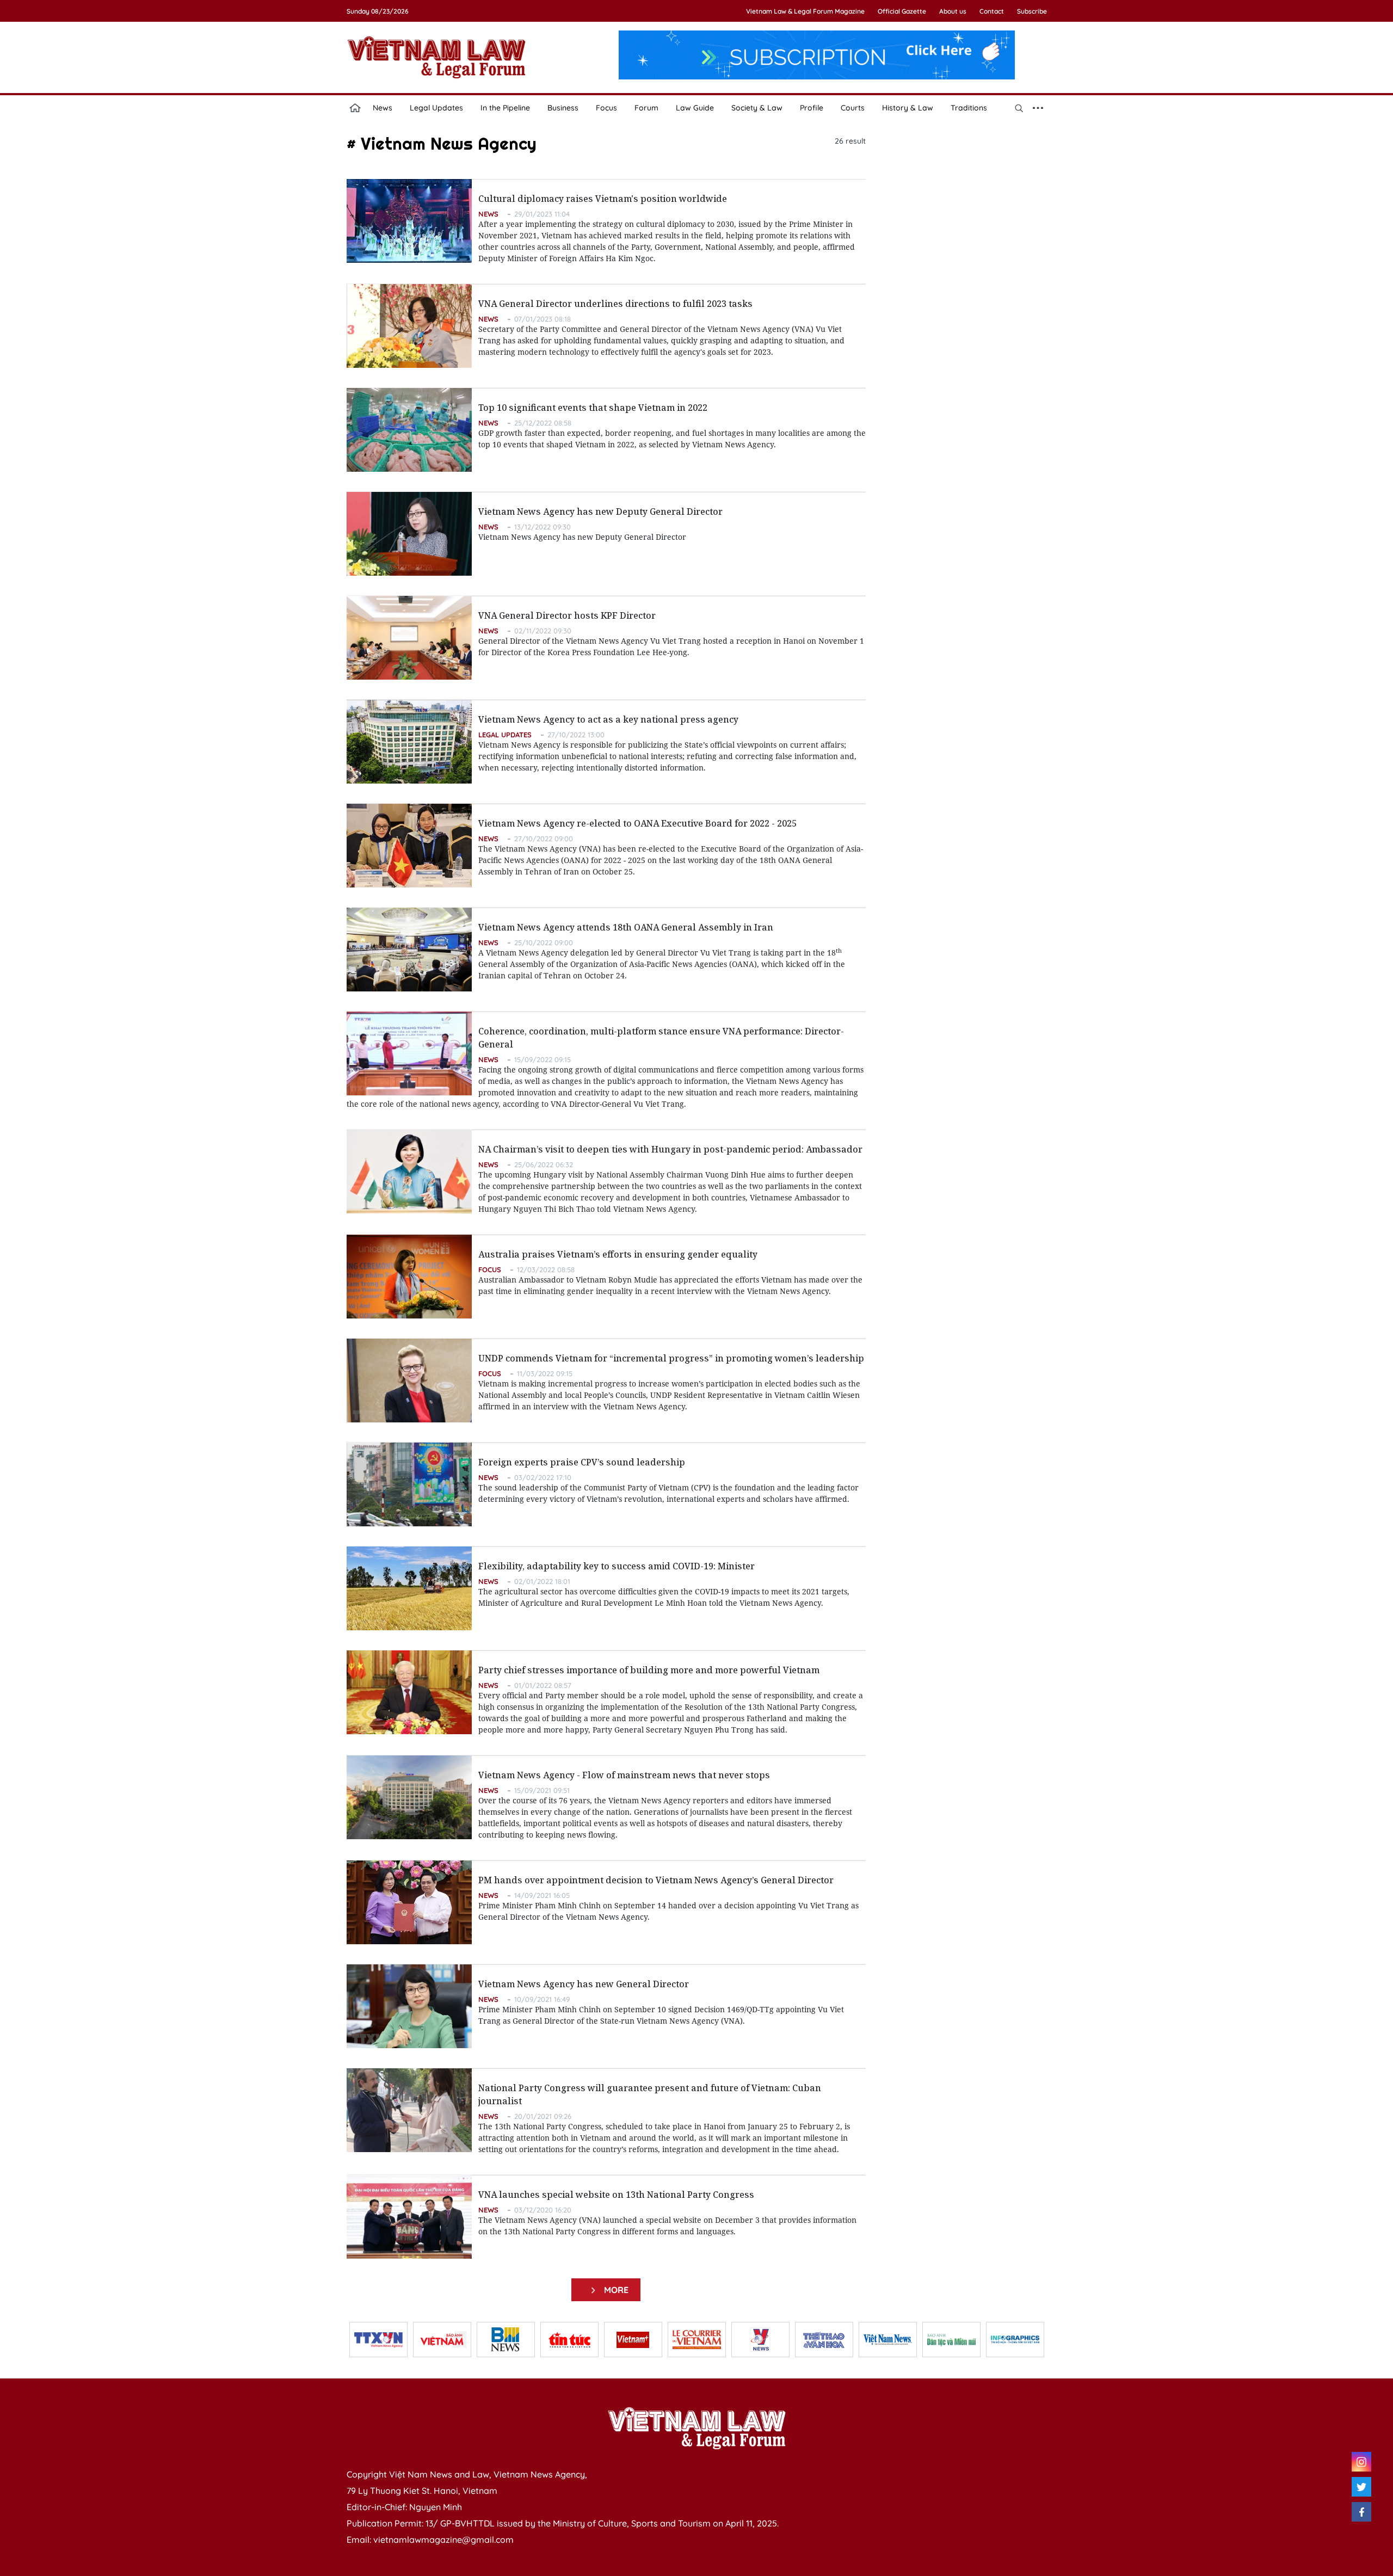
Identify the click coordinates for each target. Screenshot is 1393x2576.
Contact (992, 11)
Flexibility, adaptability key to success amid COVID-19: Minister (617, 1566)
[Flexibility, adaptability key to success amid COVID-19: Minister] (409, 1588)
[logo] (696, 2428)
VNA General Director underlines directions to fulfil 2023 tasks (615, 304)
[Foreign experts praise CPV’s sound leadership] (409, 1484)
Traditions (969, 108)
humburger (1038, 108)
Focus (606, 108)
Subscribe (1032, 11)
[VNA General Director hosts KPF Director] (409, 638)
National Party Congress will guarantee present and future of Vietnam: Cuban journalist (650, 2094)
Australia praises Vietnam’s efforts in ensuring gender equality (618, 1254)
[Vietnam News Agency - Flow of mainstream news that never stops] (409, 1797)
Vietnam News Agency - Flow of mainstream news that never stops (624, 1775)
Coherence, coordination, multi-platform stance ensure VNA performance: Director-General (661, 1038)
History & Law (908, 108)
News (383, 108)
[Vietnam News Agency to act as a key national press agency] (409, 742)
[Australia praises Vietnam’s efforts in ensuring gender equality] (409, 1277)
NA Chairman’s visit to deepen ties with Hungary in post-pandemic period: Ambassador (670, 1149)
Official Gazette (902, 11)
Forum (646, 108)
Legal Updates (436, 108)
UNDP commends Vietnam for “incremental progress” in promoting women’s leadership (671, 1358)
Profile (812, 108)
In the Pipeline (505, 108)
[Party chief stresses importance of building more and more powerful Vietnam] (409, 1692)
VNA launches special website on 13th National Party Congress (616, 2195)
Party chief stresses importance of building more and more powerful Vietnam (649, 1670)
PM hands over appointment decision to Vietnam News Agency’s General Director (656, 1880)
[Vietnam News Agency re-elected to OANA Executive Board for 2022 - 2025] (409, 846)
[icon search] (1019, 108)
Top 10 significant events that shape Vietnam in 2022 (593, 408)
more (614, 2290)
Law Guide (695, 108)
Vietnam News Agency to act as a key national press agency (608, 719)
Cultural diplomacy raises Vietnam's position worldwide (603, 199)
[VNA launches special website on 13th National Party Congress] (409, 2217)
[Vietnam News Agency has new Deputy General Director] (409, 534)
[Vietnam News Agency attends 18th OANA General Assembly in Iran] (409, 950)
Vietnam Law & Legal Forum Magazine (805, 11)
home (355, 108)
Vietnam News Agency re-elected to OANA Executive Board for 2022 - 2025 (637, 823)
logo (436, 57)
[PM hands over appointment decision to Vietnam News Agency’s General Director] (409, 1902)
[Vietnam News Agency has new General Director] (409, 2006)
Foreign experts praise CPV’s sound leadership (582, 1462)
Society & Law (757, 108)
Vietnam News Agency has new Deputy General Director (600, 511)
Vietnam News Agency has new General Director (584, 1984)
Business (563, 108)
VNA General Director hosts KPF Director (567, 615)
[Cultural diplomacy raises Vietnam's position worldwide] (409, 221)
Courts (853, 108)
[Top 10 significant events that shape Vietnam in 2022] (409, 430)
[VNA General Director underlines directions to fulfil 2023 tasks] (409, 326)
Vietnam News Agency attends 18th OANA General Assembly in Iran (626, 927)
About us (953, 11)
